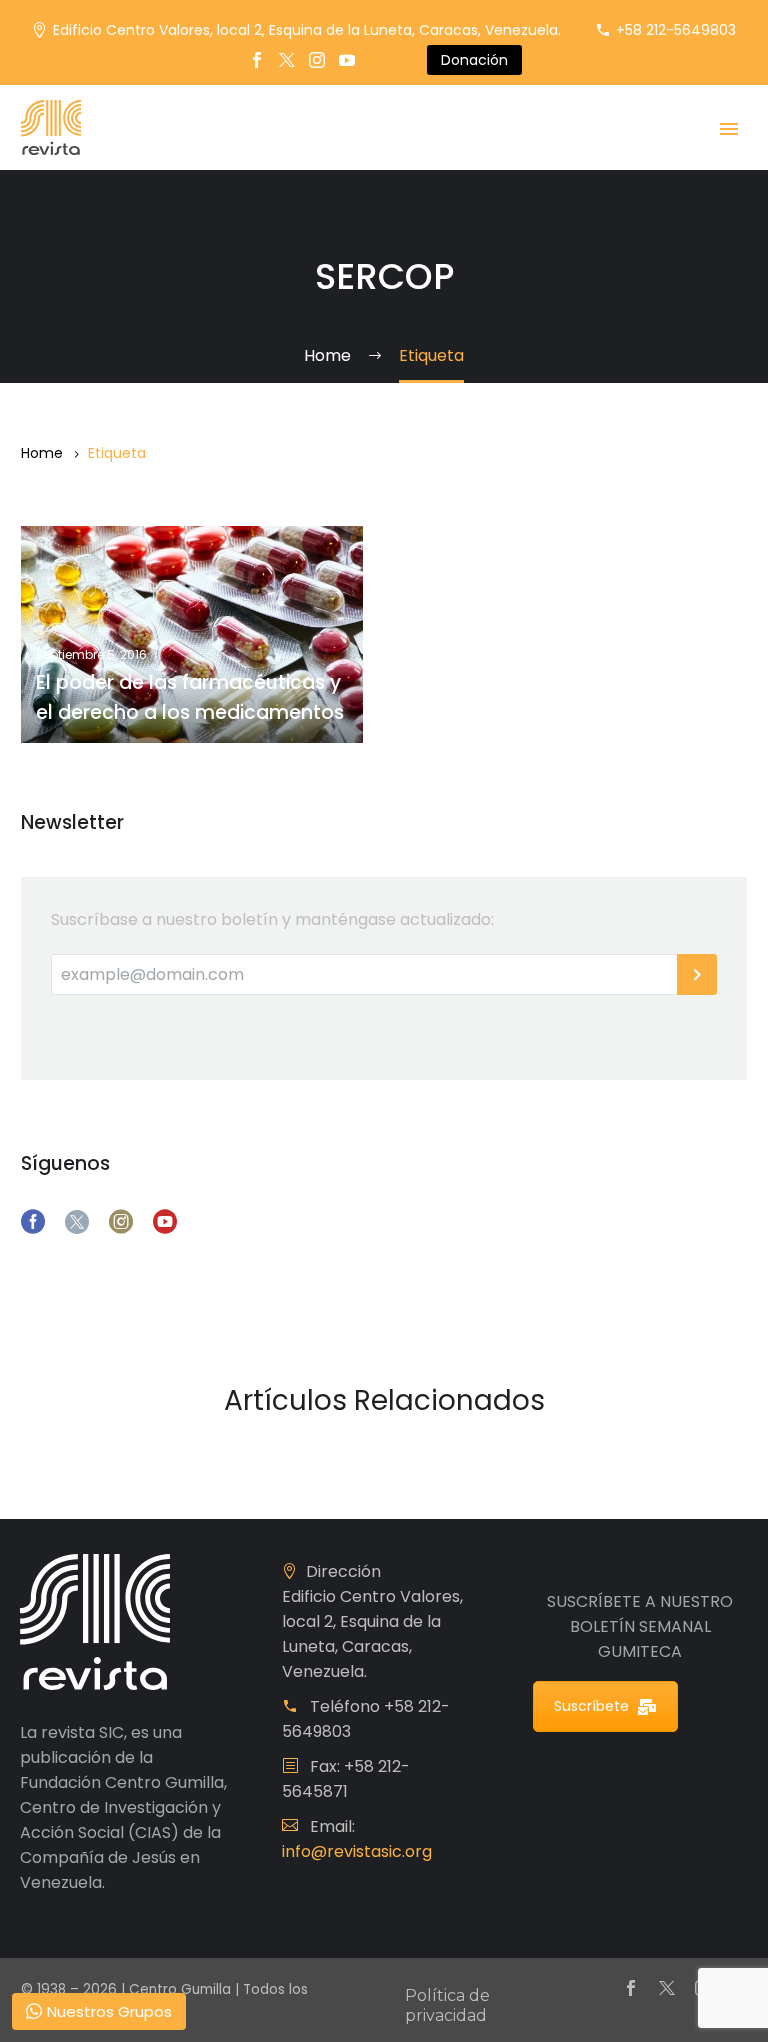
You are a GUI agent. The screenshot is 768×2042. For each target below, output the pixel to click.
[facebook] (33, 1222)
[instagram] (121, 1222)
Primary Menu (729, 129)
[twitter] (77, 1222)
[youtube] (165, 1222)
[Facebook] (257, 60)
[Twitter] (287, 60)
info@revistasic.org (357, 1851)
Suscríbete (591, 1706)
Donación (474, 60)
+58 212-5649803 (676, 30)
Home (42, 453)
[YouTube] (347, 60)
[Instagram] (317, 60)
